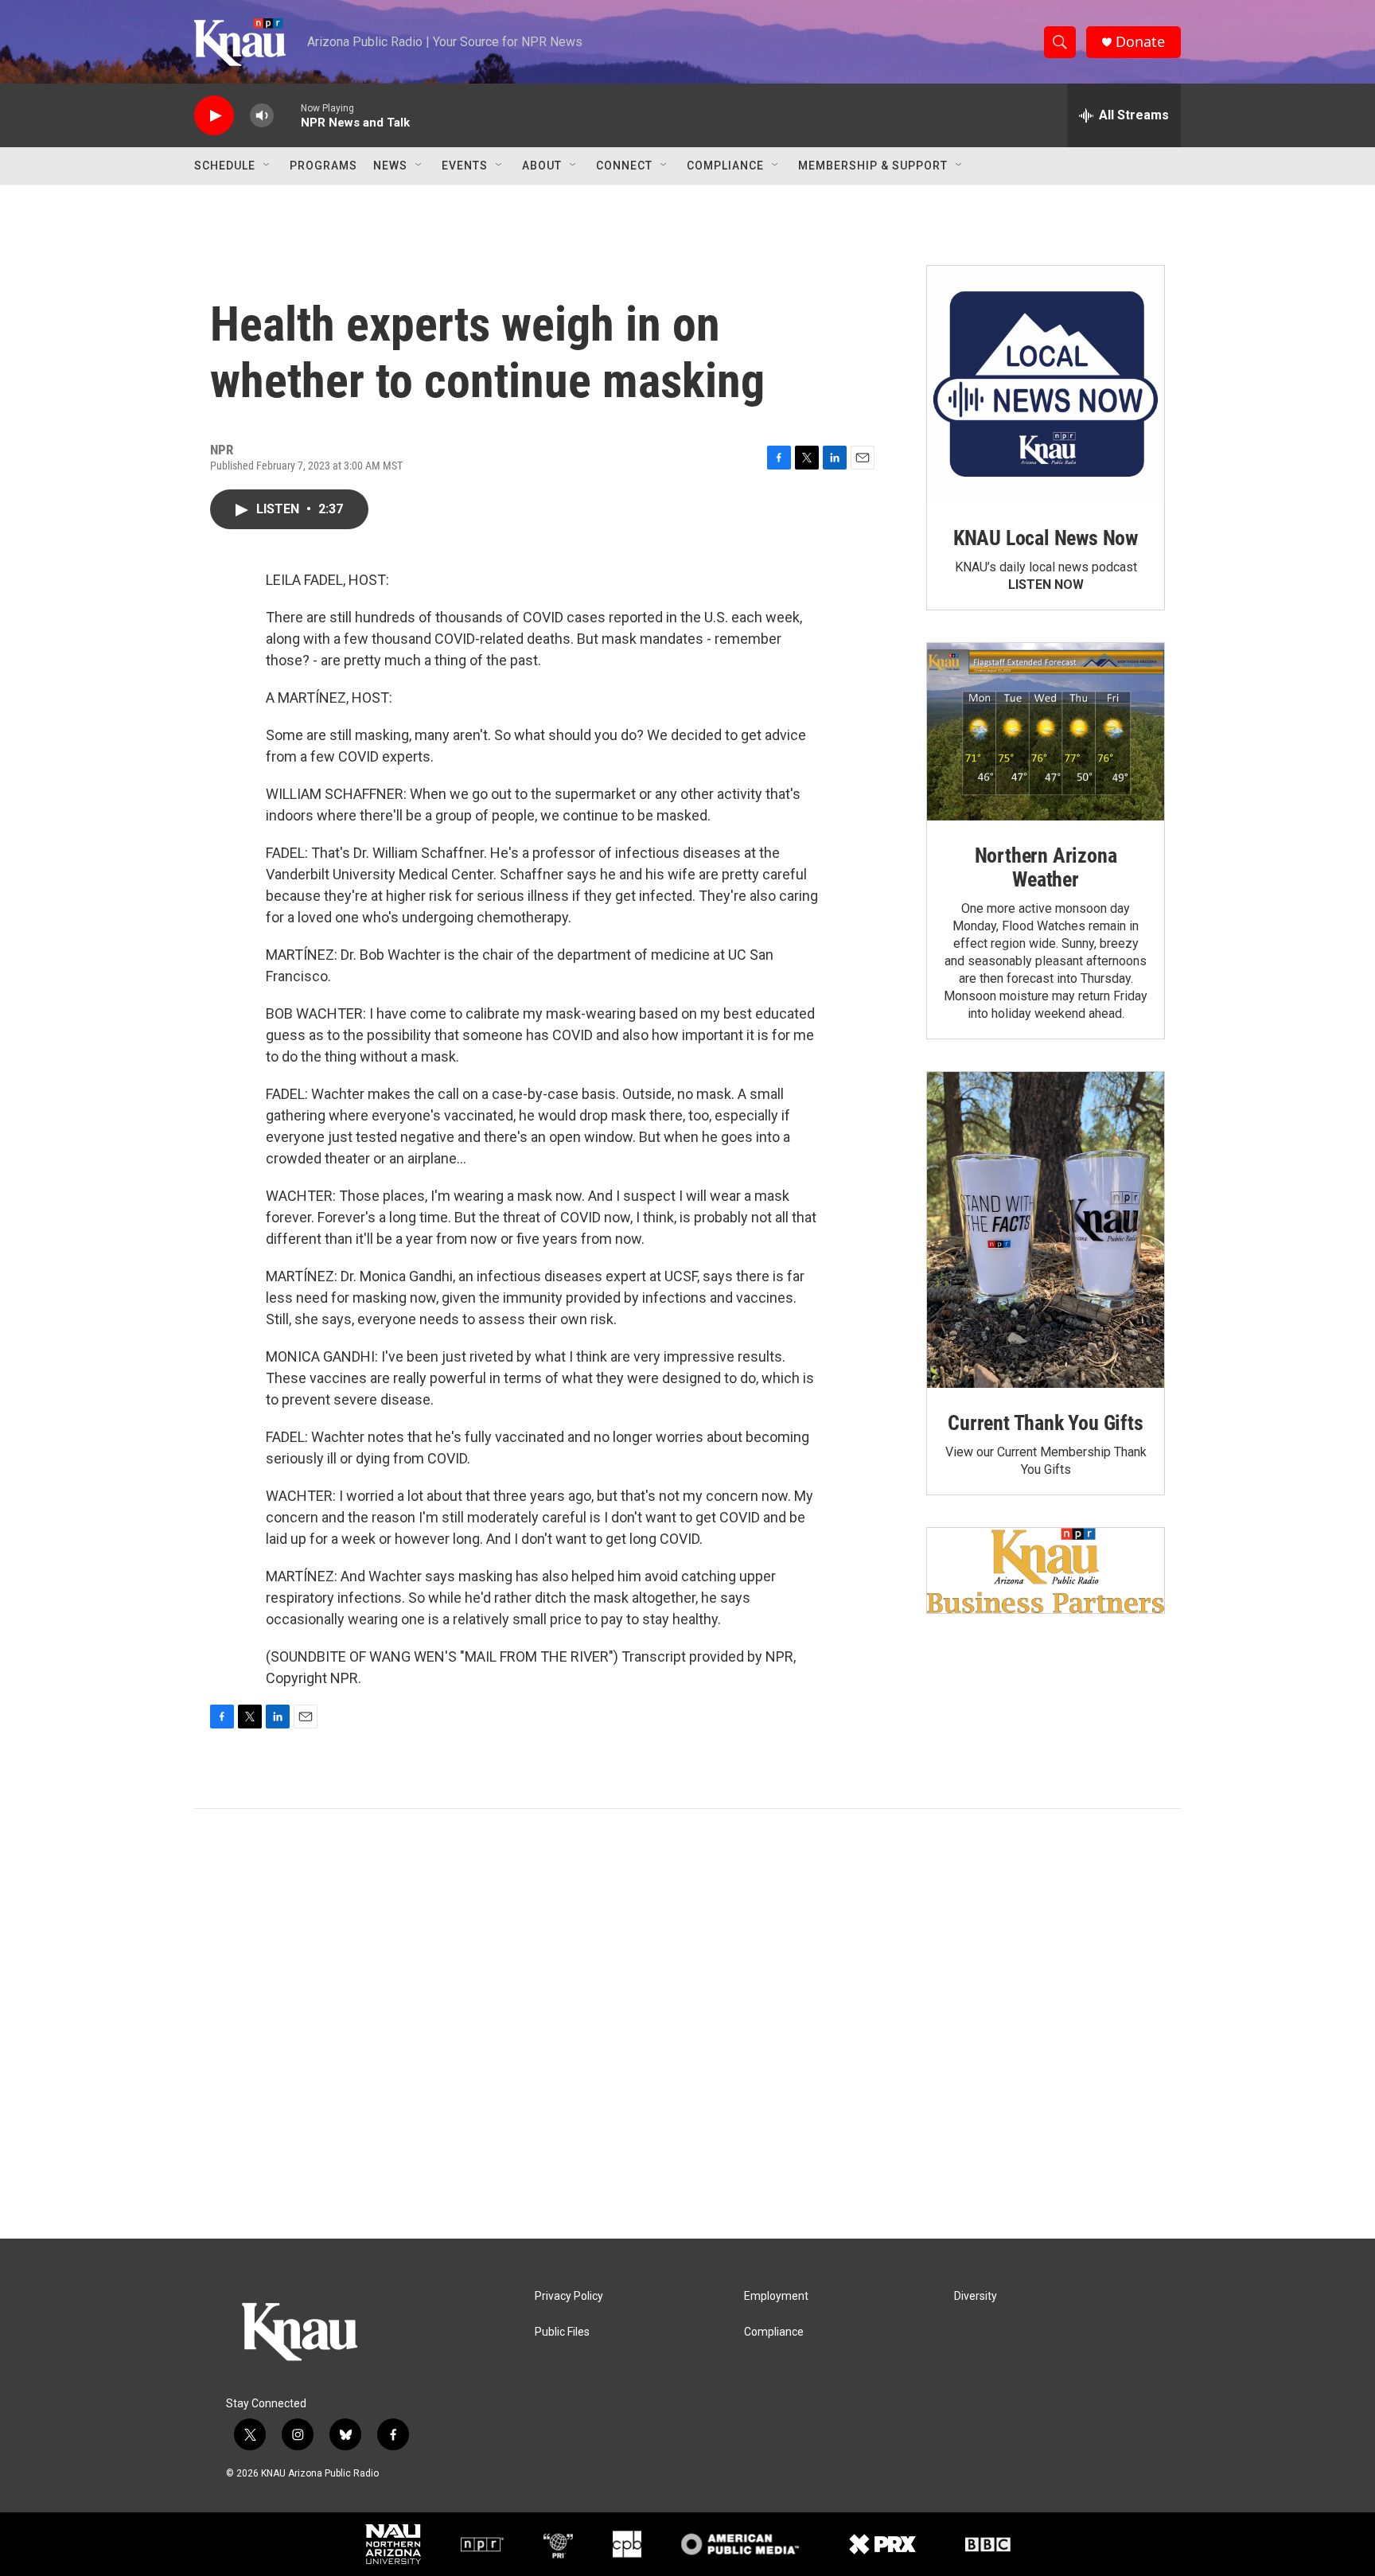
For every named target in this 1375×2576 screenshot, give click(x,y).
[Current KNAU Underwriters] (1046, 1571)
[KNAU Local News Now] (1046, 384)
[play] (214, 116)
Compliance (725, 166)
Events (465, 166)
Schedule (225, 166)
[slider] (287, 115)
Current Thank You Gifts (1045, 1423)
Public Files (562, 2332)
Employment (776, 2296)
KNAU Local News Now (1046, 538)
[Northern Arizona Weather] (1046, 732)
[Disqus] (687, 2024)
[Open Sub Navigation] (267, 166)
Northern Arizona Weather (1046, 867)
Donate (1140, 42)
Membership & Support (873, 166)
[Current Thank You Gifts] (1046, 1230)
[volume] (262, 116)
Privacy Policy (569, 2296)
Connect (624, 166)
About (542, 166)
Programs (323, 166)
